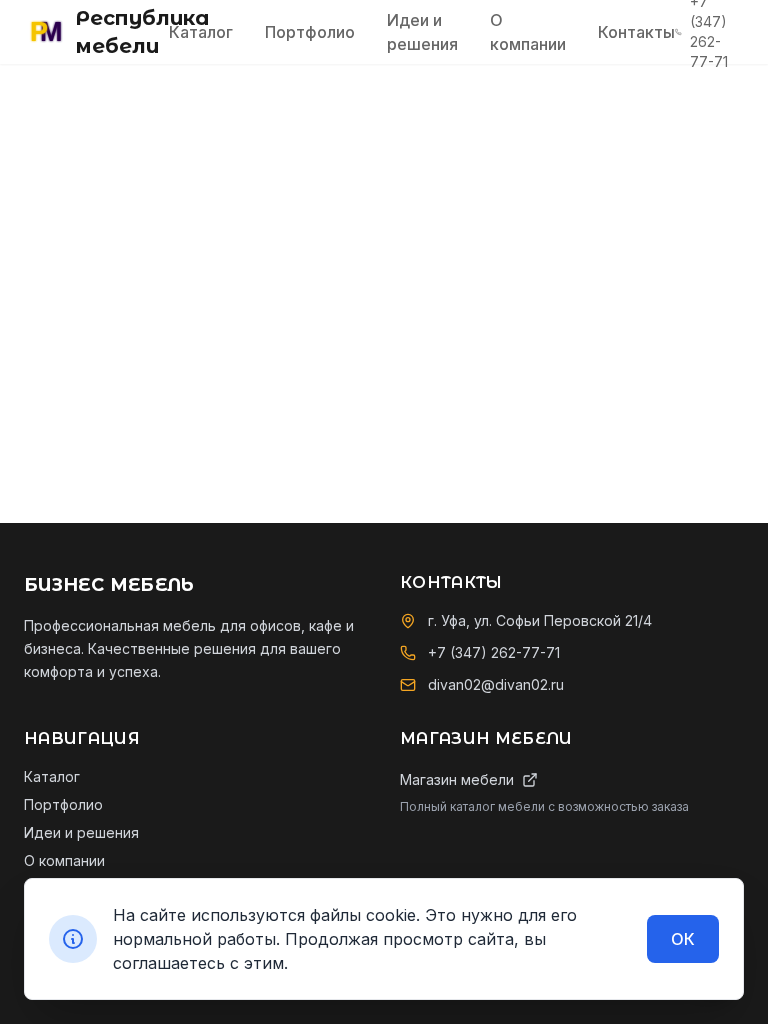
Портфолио (310, 32)
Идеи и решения (422, 32)
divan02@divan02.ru (496, 684)
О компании (528, 32)
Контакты (636, 32)
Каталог (201, 32)
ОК (683, 939)
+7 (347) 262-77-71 (494, 652)
